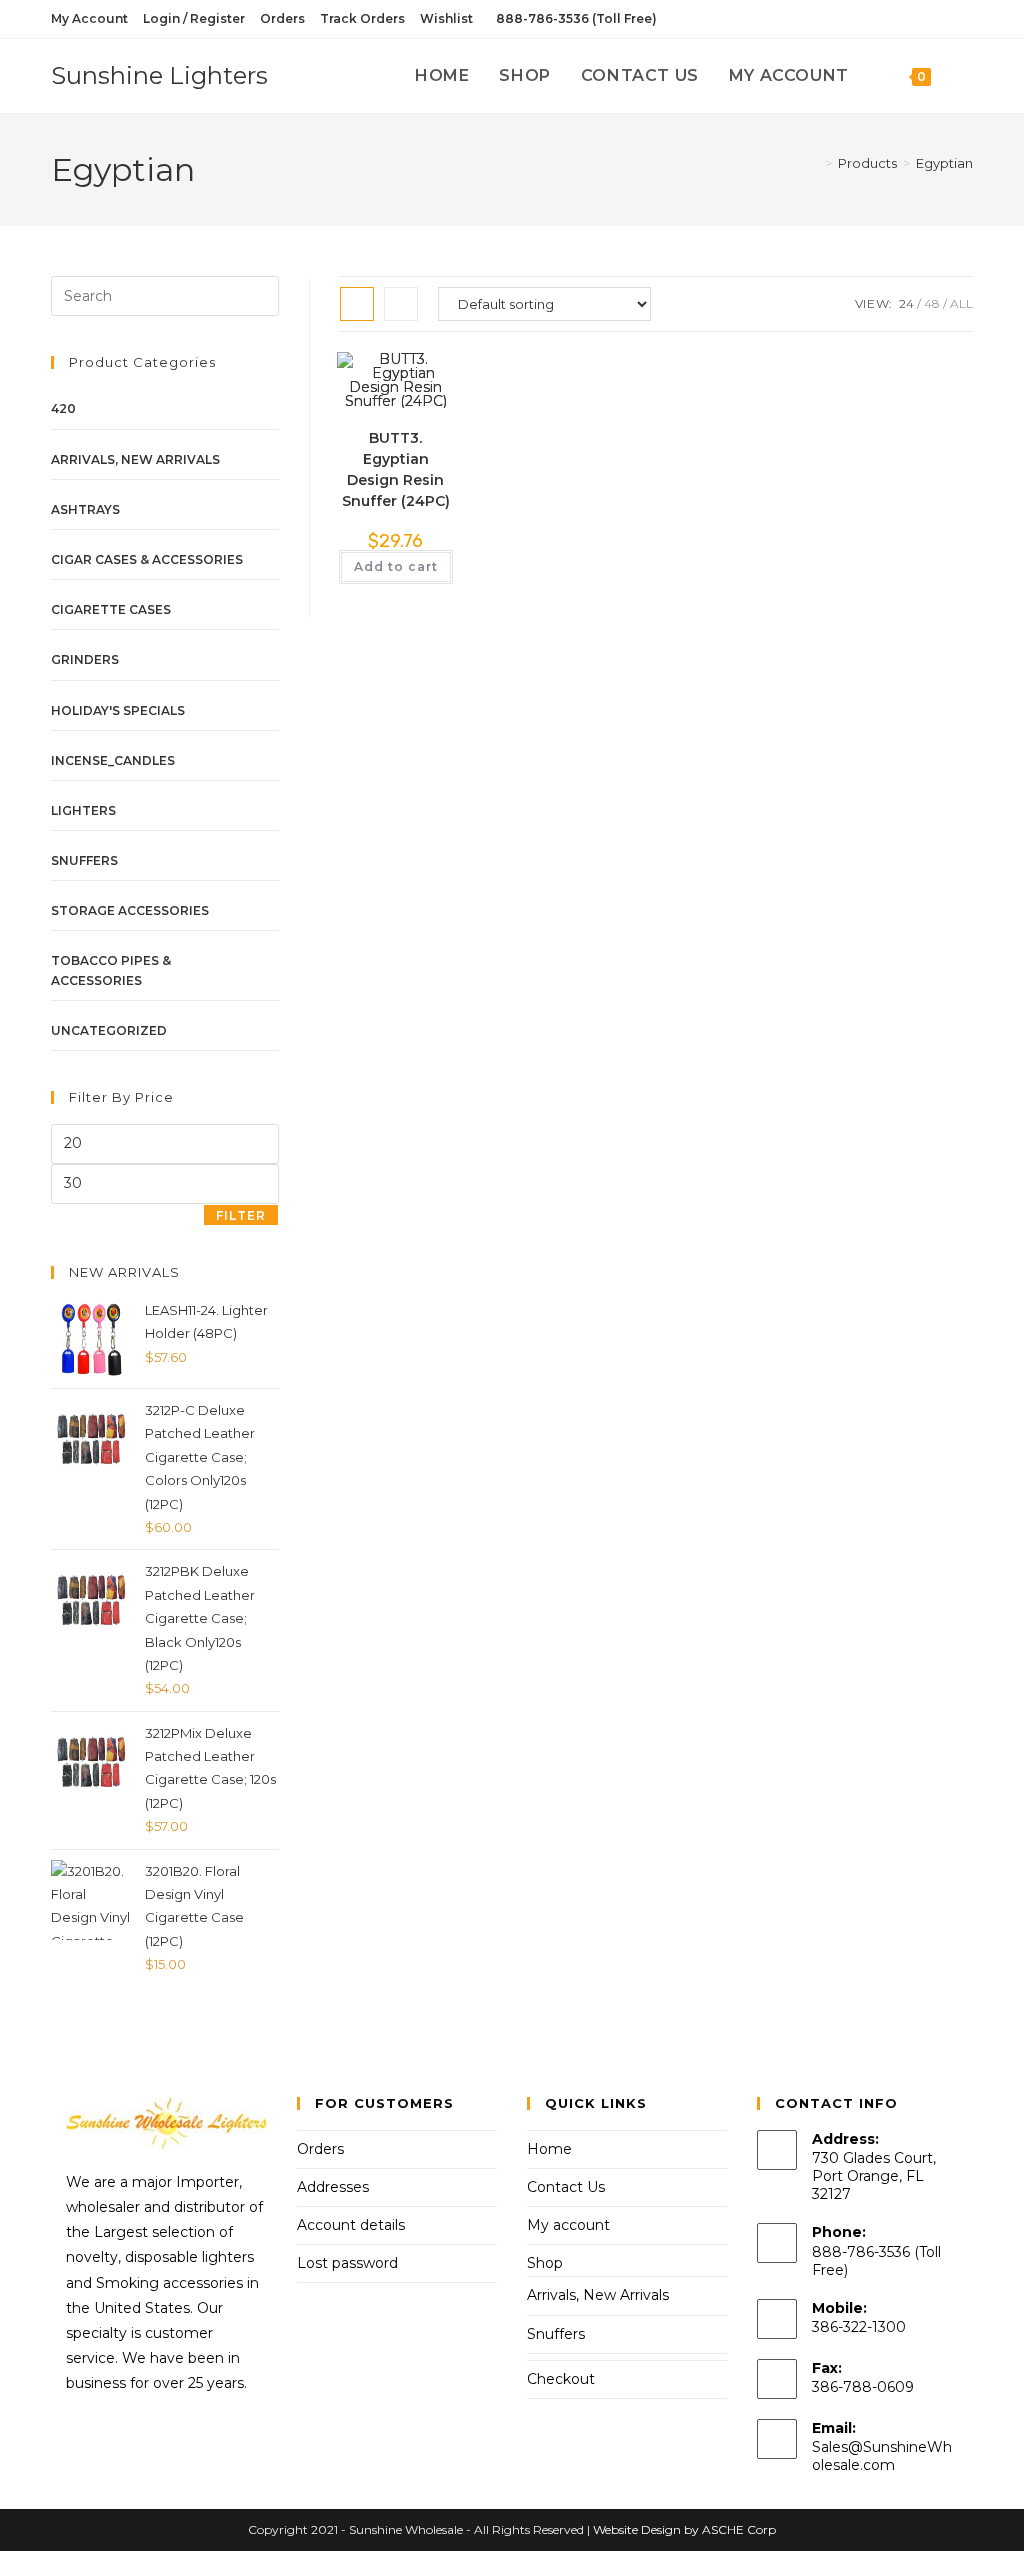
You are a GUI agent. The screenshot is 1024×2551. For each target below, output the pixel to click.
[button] (390, 389)
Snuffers (84, 860)
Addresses (333, 2187)
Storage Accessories (130, 910)
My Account (89, 18)
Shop (545, 2263)
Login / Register (194, 18)
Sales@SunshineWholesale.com (882, 2456)
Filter (241, 1215)
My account (568, 2225)
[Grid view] (357, 304)
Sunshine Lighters (159, 75)
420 (63, 408)
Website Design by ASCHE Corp (684, 2529)
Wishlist (446, 18)
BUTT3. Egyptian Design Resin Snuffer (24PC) (396, 469)
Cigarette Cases (111, 609)
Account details (351, 2225)
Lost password (347, 2263)
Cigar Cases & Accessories (147, 559)
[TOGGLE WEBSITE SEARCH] (967, 76)
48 (932, 303)
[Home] (814, 163)
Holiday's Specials (118, 710)
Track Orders (362, 18)
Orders (282, 18)
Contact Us (566, 2187)
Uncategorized (109, 1030)
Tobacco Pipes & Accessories (111, 970)
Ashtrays (85, 509)
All (961, 303)
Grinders (85, 659)
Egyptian (944, 163)
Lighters (83, 810)
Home (549, 2149)
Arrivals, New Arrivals (135, 459)
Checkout (561, 2379)
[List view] (401, 304)
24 (906, 303)
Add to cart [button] (396, 566)
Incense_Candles (113, 760)
